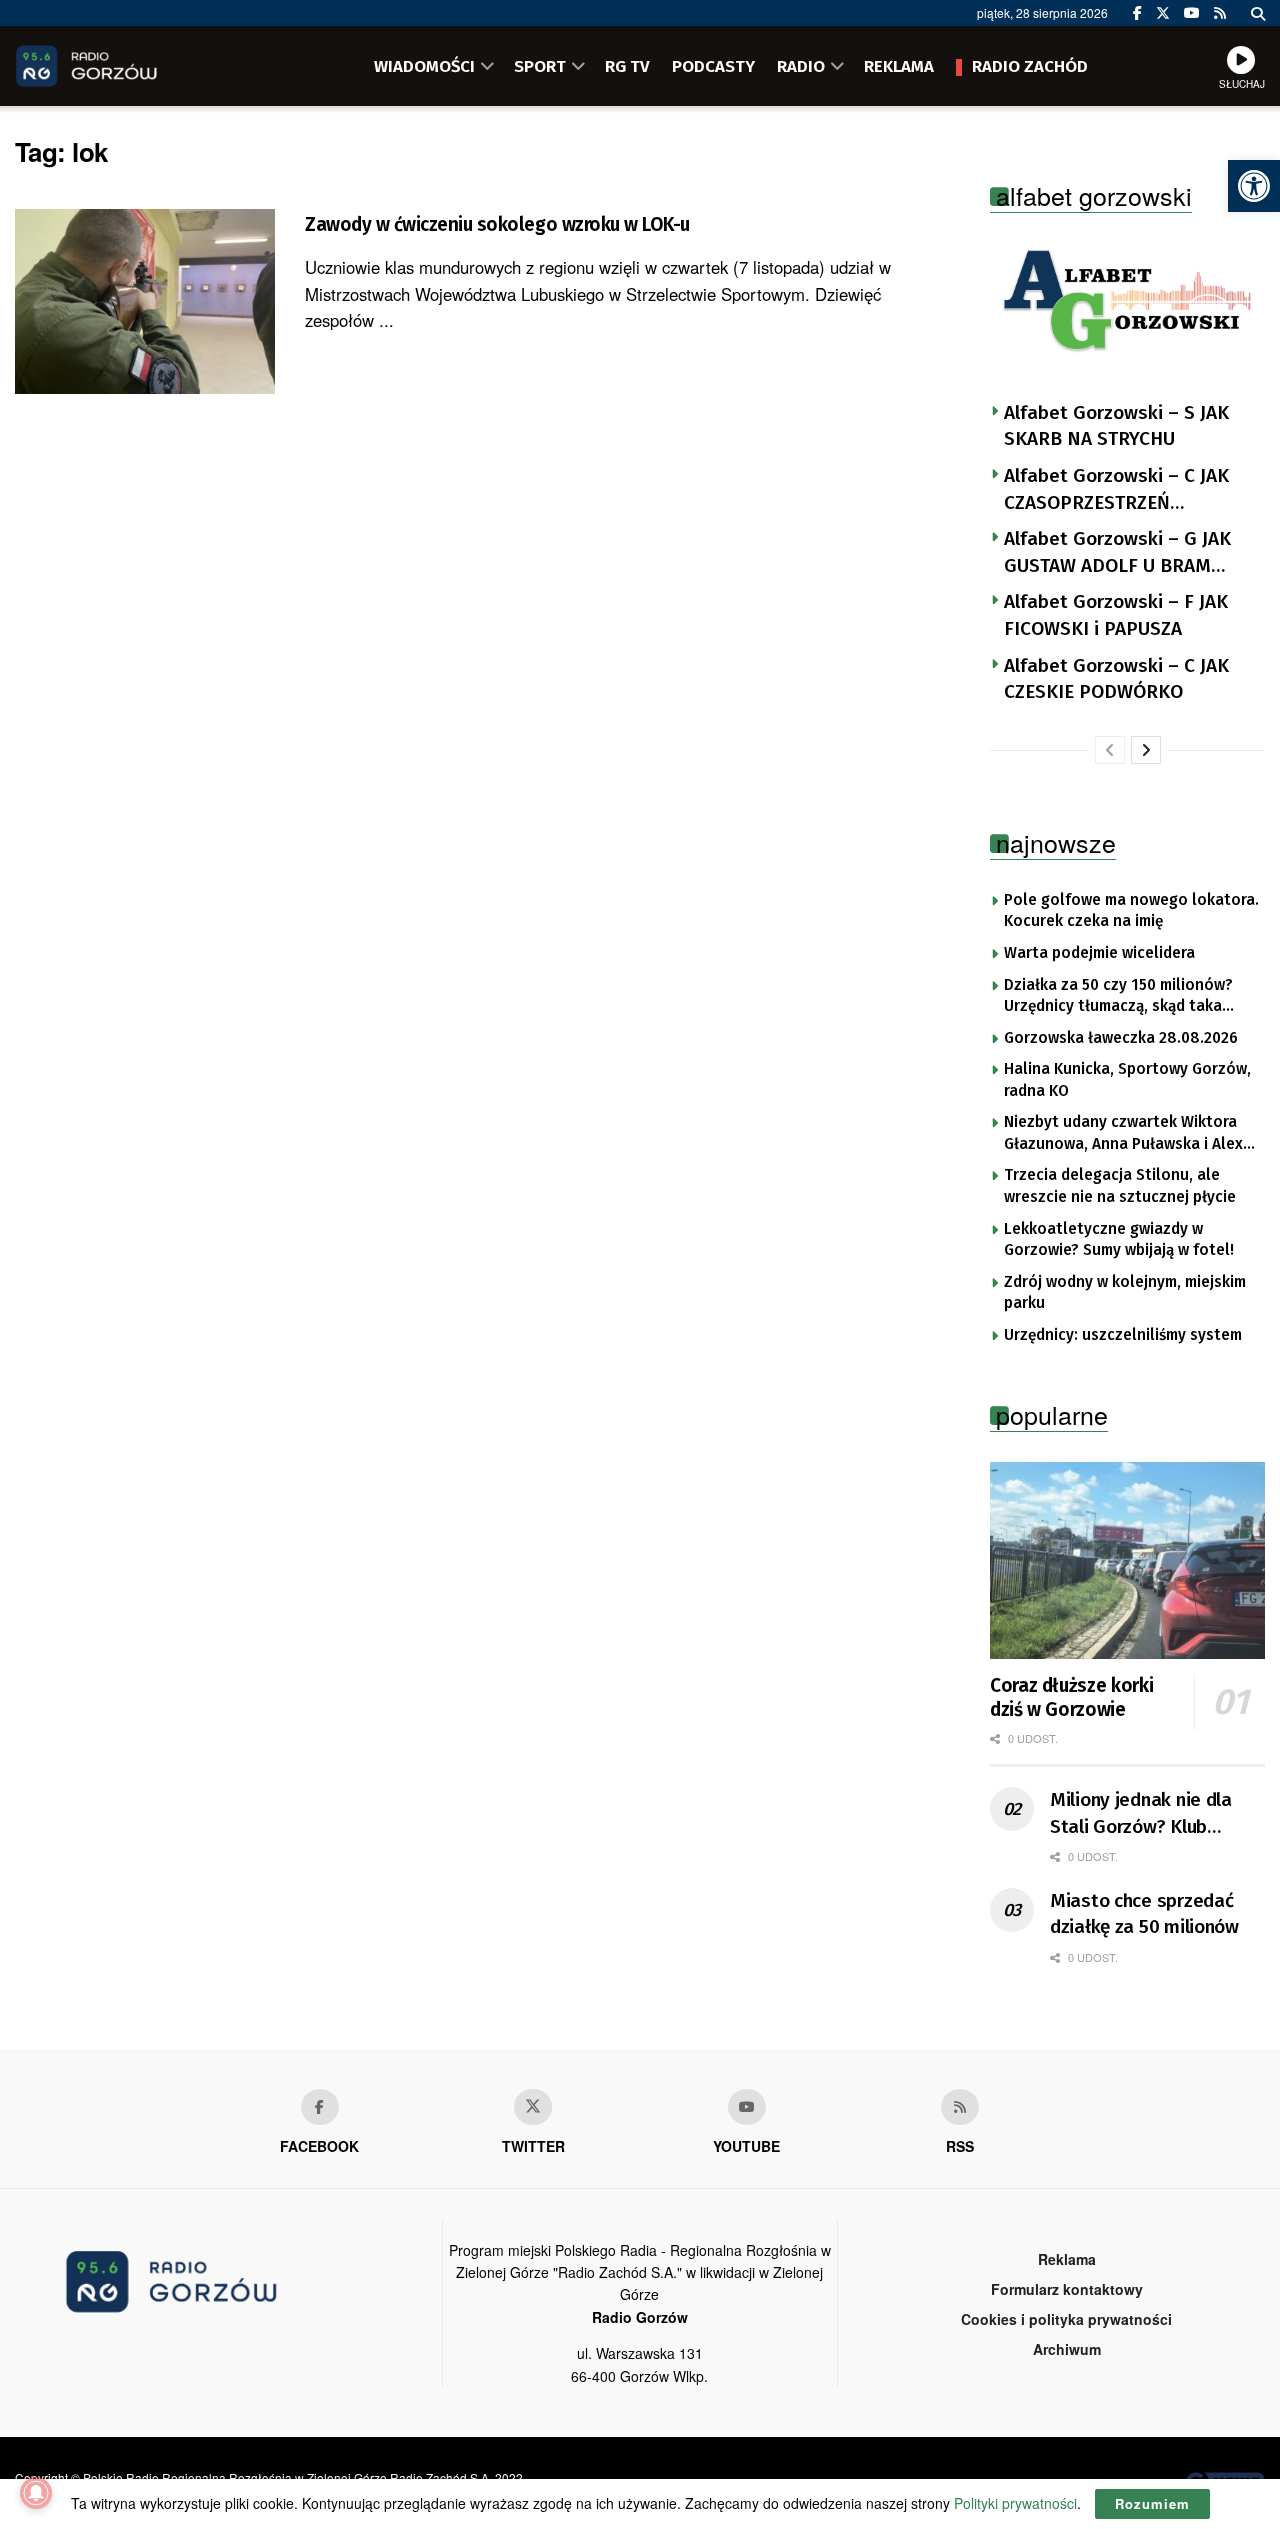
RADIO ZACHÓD (1030, 66)
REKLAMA (899, 66)
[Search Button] (1258, 13)
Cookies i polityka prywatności (1066, 2319)
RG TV (627, 66)
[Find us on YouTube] (1192, 13)
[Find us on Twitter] (1163, 13)
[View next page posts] (1146, 750)
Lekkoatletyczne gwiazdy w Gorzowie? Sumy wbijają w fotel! (1119, 1240)
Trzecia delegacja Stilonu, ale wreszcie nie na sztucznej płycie (1120, 1186)
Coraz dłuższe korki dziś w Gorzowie (1071, 1697)
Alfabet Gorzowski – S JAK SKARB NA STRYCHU (1116, 426)
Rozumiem (1152, 2503)
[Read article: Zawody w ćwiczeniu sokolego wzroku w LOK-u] (145, 302)
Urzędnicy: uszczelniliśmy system (1123, 1335)
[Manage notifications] (36, 2493)
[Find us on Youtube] (747, 2107)
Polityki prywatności (1015, 2503)
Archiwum (1067, 2349)
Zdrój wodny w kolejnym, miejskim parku (1125, 1293)
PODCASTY (713, 66)
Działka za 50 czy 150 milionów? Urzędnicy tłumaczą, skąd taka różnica (1118, 997)
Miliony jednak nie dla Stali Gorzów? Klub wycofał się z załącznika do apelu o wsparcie (1150, 1814)
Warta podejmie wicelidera (1099, 953)
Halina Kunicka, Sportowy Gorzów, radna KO (1127, 1080)
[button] (1254, 186)
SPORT (540, 66)
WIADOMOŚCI (424, 66)
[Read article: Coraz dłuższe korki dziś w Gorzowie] (1127, 1560)
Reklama (1067, 2259)
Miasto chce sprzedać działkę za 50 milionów (1144, 1914)
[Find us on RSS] (1220, 13)
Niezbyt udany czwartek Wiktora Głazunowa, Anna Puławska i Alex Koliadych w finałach (1123, 1134)
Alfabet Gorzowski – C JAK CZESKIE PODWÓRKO (1116, 679)
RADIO (801, 66)
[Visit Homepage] (115, 66)
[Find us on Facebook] (1137, 13)
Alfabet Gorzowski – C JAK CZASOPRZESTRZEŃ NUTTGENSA (1116, 490)
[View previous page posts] (1110, 750)
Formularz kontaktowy (1067, 2289)
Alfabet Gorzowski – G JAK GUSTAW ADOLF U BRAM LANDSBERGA (1117, 553)
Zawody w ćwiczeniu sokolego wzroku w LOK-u (497, 224)
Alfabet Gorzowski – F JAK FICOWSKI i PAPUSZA (1116, 615)
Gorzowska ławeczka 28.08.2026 (1121, 1038)
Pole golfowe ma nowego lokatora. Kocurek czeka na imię (1131, 911)
